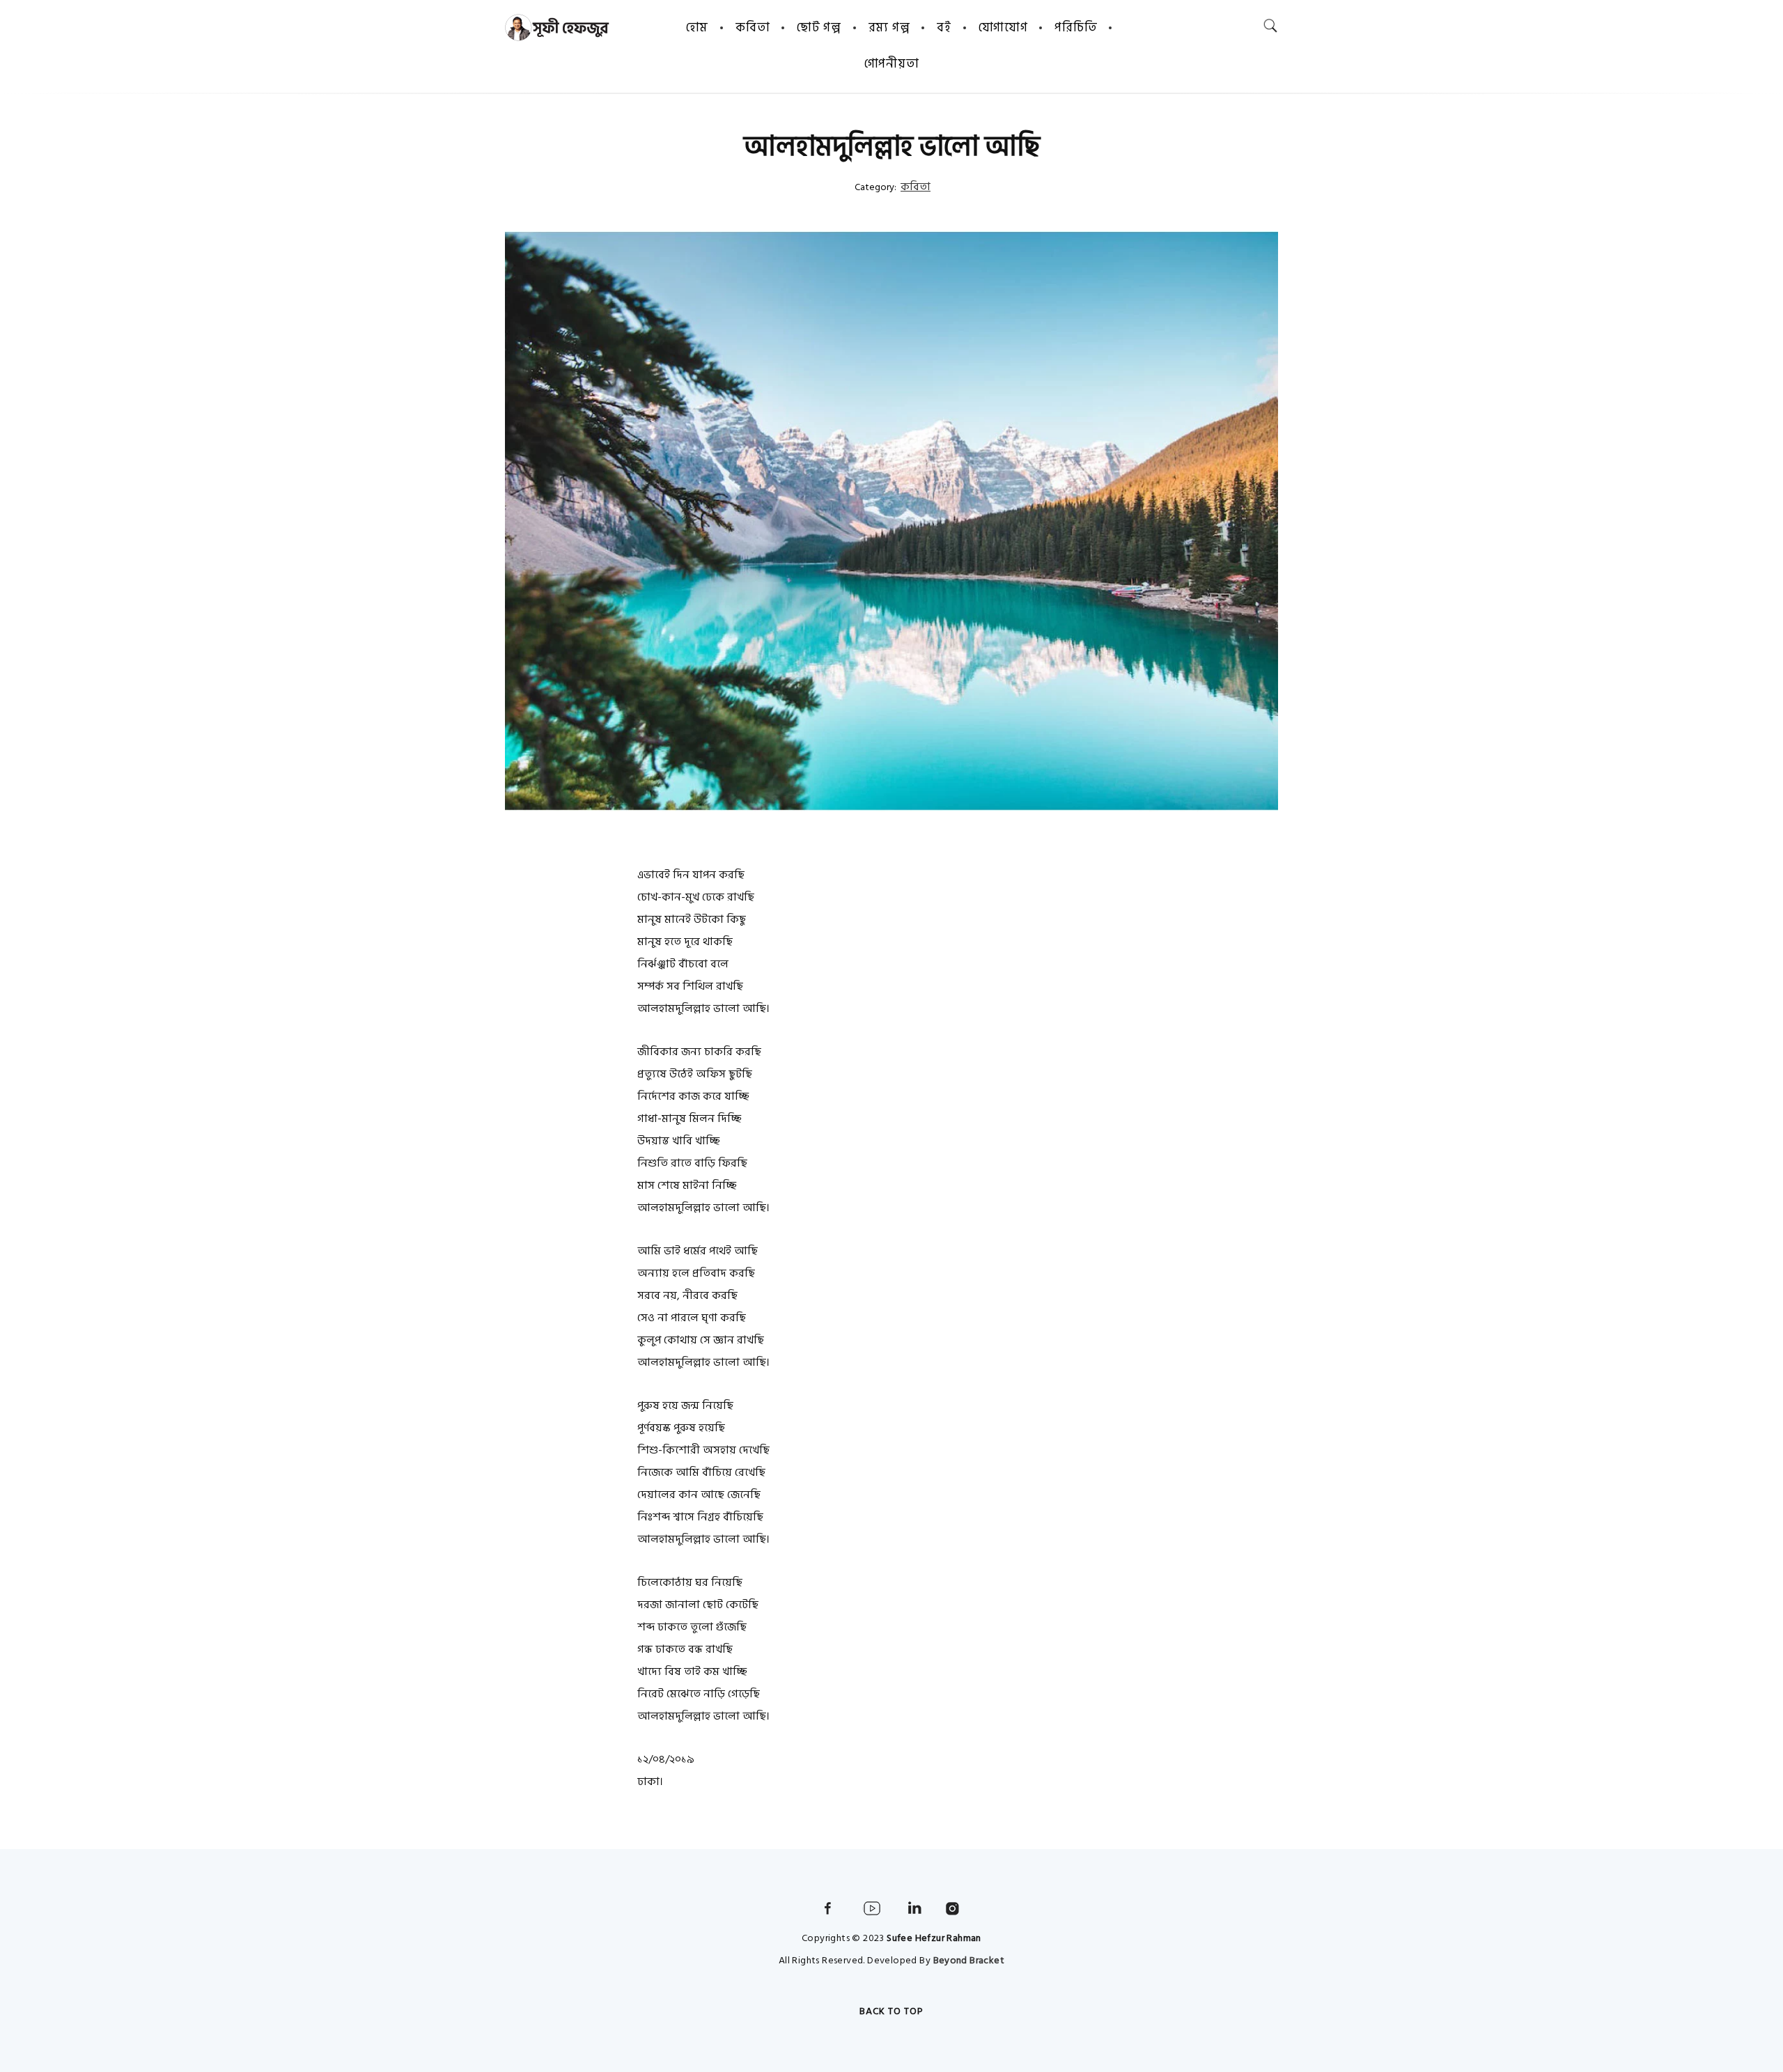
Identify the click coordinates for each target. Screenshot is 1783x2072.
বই (944, 28)
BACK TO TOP (891, 2011)
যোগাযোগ (1003, 28)
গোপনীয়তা (892, 64)
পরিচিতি (1076, 28)
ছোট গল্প (819, 28)
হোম (697, 28)
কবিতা (753, 28)
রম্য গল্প (889, 28)
